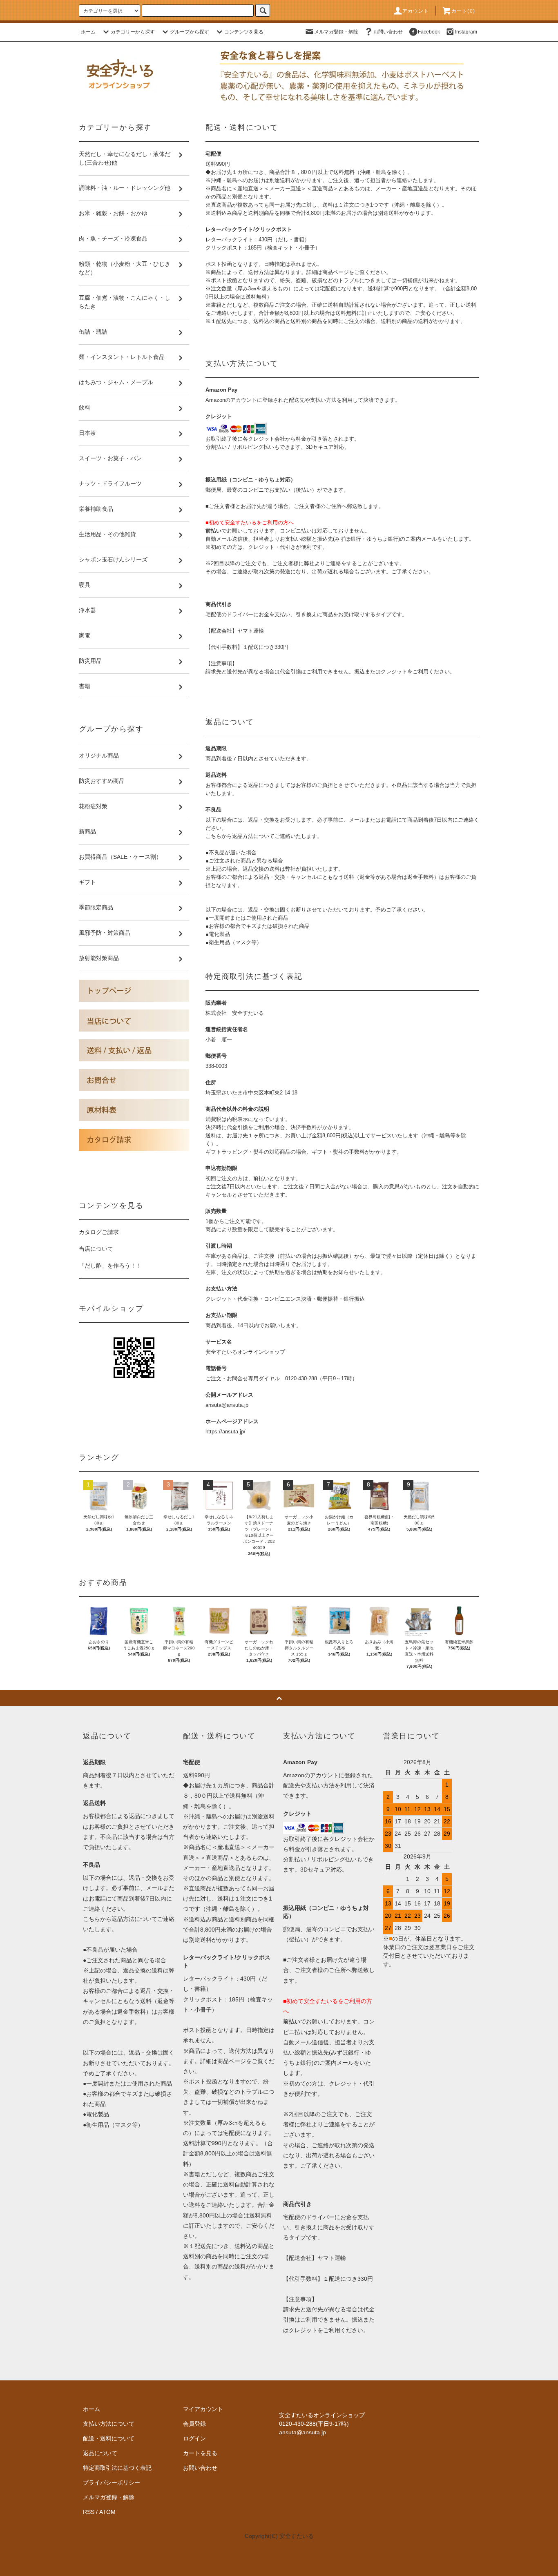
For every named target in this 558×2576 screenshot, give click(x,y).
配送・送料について (109, 2438)
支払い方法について (109, 2424)
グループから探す (190, 32)
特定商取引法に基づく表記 (117, 2468)
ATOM (107, 2512)
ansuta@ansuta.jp (227, 1405)
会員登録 (194, 2424)
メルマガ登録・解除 (336, 32)
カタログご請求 (99, 1232)
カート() (463, 11)
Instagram (466, 32)
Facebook (429, 32)
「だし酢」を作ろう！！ (110, 1266)
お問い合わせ (388, 32)
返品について (100, 2453)
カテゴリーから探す (133, 32)
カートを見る (200, 2453)
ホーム (88, 32)
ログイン (194, 2438)
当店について (96, 1249)
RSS (89, 2512)
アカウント (416, 11)
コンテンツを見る (244, 32)
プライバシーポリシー (112, 2482)
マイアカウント (203, 2409)
